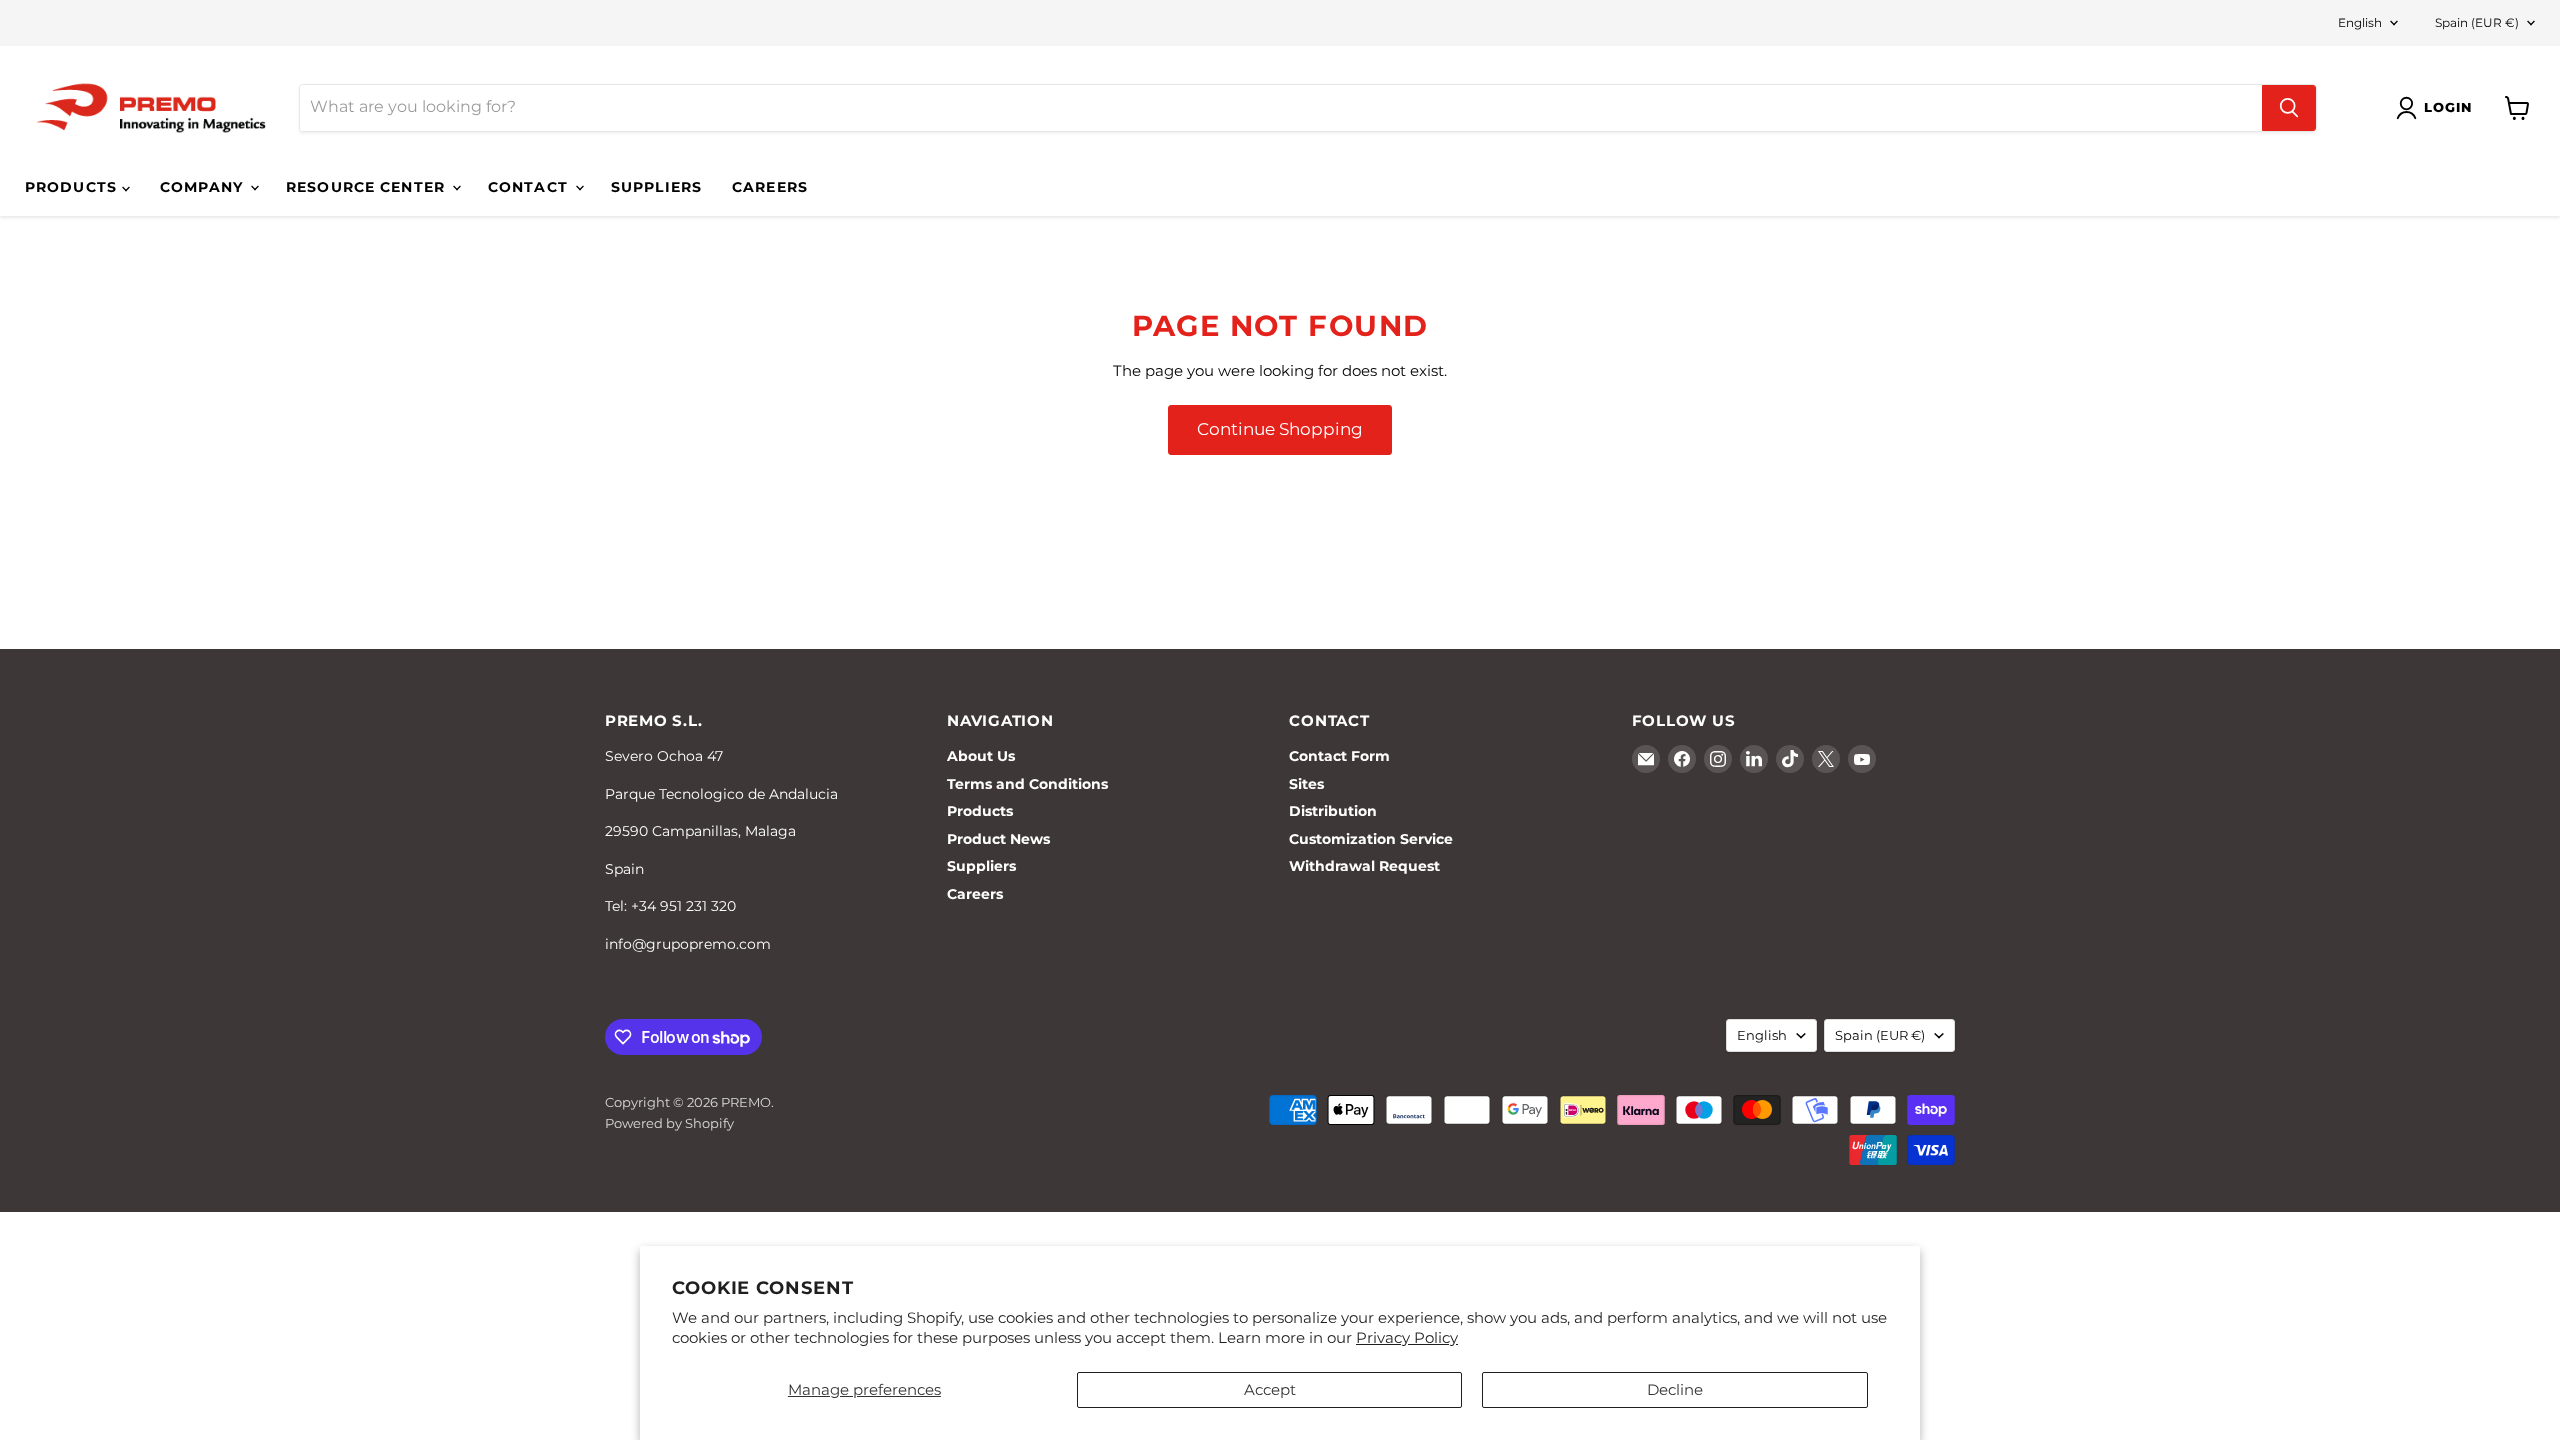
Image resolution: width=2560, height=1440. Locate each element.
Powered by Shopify (669, 1123)
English (2360, 22)
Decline (1675, 1389)
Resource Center (368, 187)
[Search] (2289, 108)
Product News (998, 839)
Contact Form (1339, 756)
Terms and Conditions (1027, 784)
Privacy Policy (1407, 1337)
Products (73, 187)
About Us (981, 756)
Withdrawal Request (1364, 866)
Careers (770, 187)
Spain (2477, 22)
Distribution (1333, 811)
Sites (1306, 784)
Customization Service (1371, 839)
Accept (1270, 1389)
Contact (530, 187)
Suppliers (656, 187)
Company (204, 187)
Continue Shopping (1280, 429)
